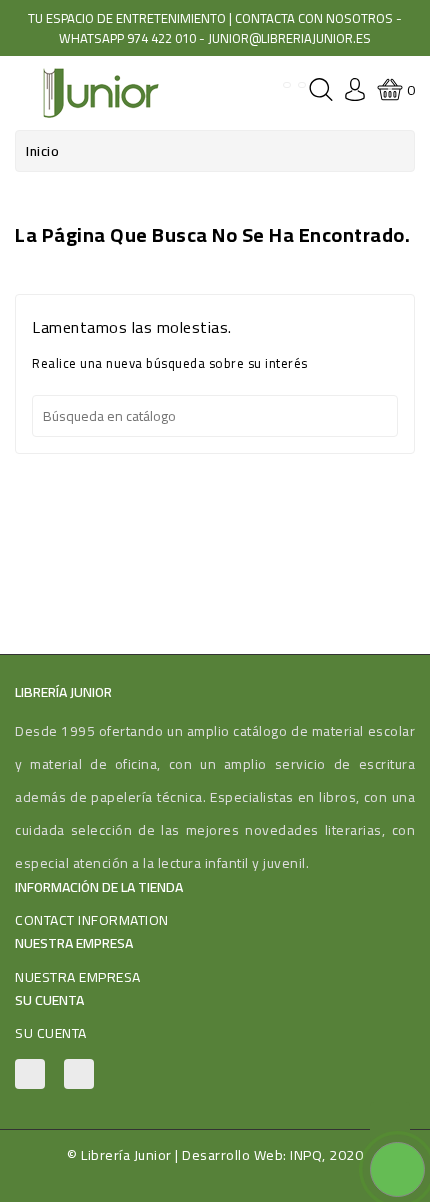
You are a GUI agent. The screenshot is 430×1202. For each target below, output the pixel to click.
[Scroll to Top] (390, 1122)
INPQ (306, 1155)
